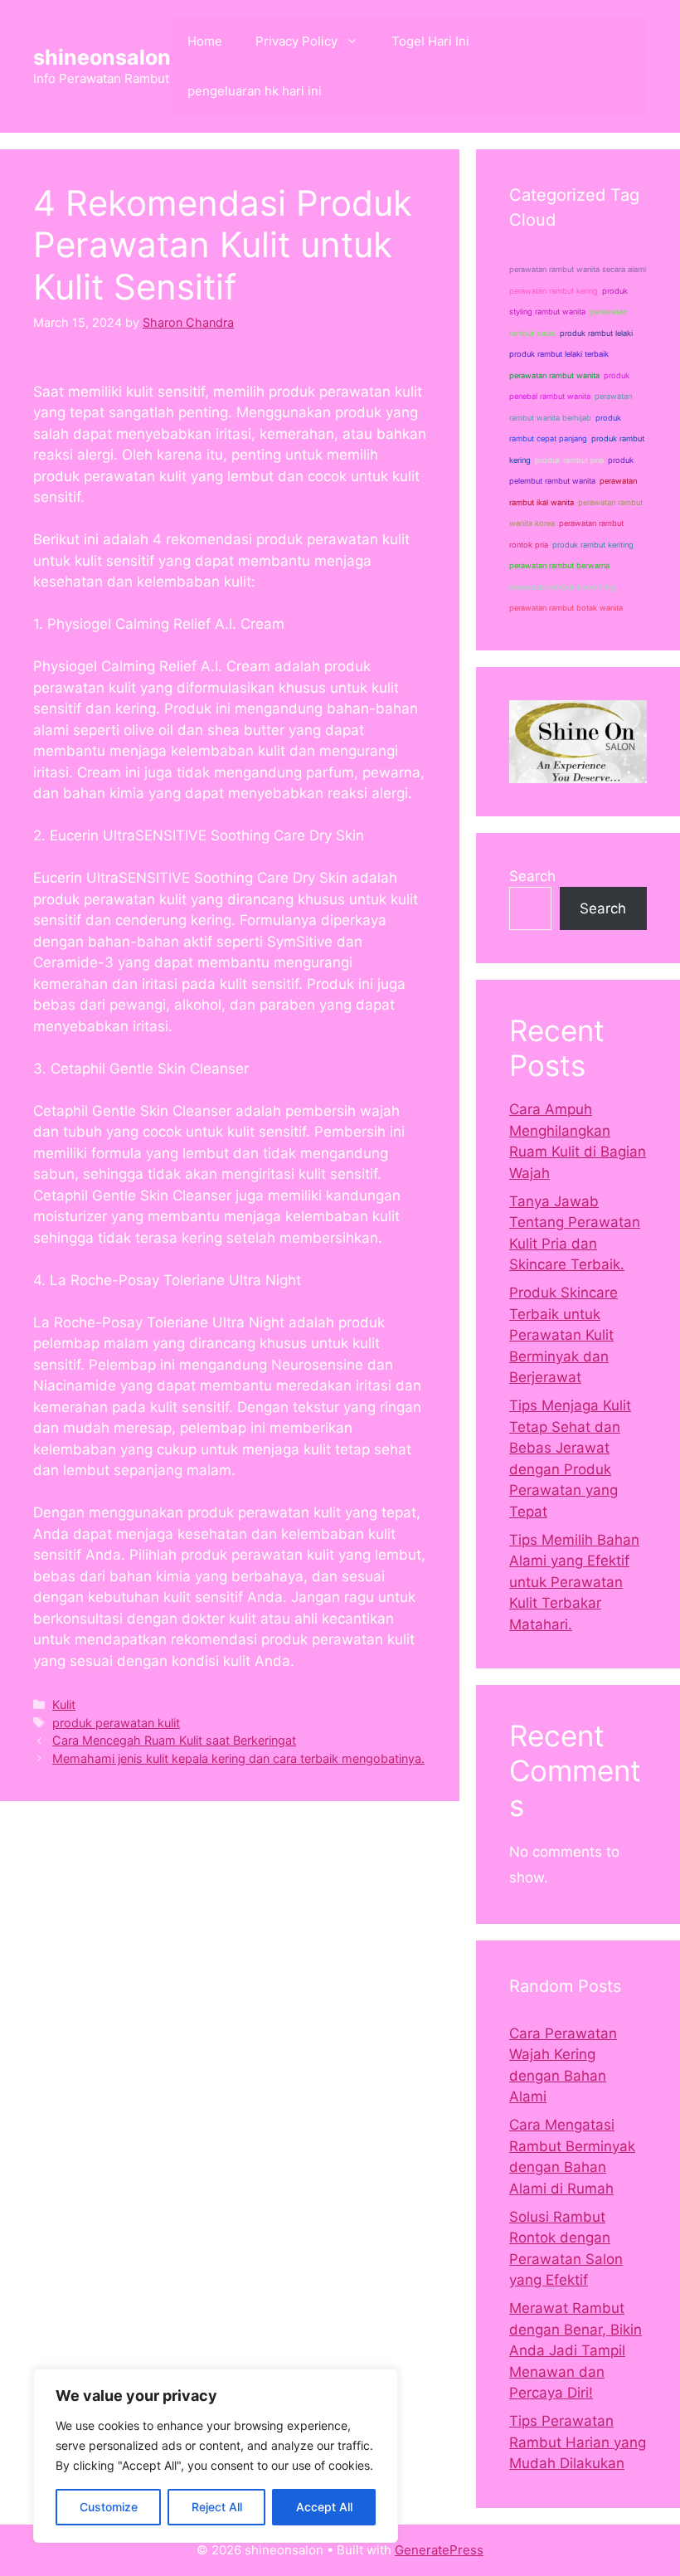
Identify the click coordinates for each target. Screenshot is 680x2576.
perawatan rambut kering (554, 291)
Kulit (64, 1704)
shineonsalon (102, 57)
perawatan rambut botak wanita (566, 608)
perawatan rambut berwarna (559, 565)
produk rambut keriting (593, 545)
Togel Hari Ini (430, 41)
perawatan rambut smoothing (562, 587)
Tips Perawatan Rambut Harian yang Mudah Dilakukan (578, 2442)
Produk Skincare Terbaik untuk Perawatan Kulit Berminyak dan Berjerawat (563, 1335)
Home (205, 41)
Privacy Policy (296, 41)
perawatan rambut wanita (554, 375)
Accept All (324, 2507)
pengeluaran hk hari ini (255, 91)
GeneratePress (439, 2550)
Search (532, 876)
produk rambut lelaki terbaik (559, 354)
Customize (109, 2507)
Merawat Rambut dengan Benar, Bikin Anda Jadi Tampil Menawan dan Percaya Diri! (576, 2350)
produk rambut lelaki (596, 333)
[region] (216, 2456)
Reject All (217, 2507)
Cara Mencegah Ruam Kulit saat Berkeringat (174, 1740)
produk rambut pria (569, 460)
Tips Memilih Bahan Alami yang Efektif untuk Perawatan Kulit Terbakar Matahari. (574, 1582)
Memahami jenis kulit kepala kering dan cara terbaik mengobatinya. (238, 1758)
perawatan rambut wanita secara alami (578, 269)
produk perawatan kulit (116, 1723)
